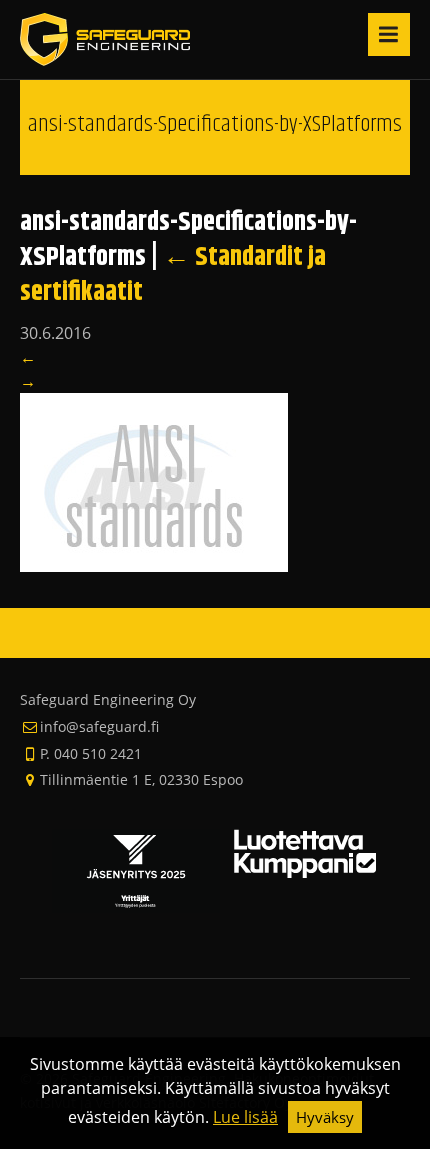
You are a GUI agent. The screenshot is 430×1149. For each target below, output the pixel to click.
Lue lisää (245, 1117)
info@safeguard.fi (99, 726)
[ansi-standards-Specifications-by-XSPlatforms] (154, 481)
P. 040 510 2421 (91, 753)
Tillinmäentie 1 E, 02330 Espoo (141, 779)
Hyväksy (325, 1117)
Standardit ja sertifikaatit (173, 275)
